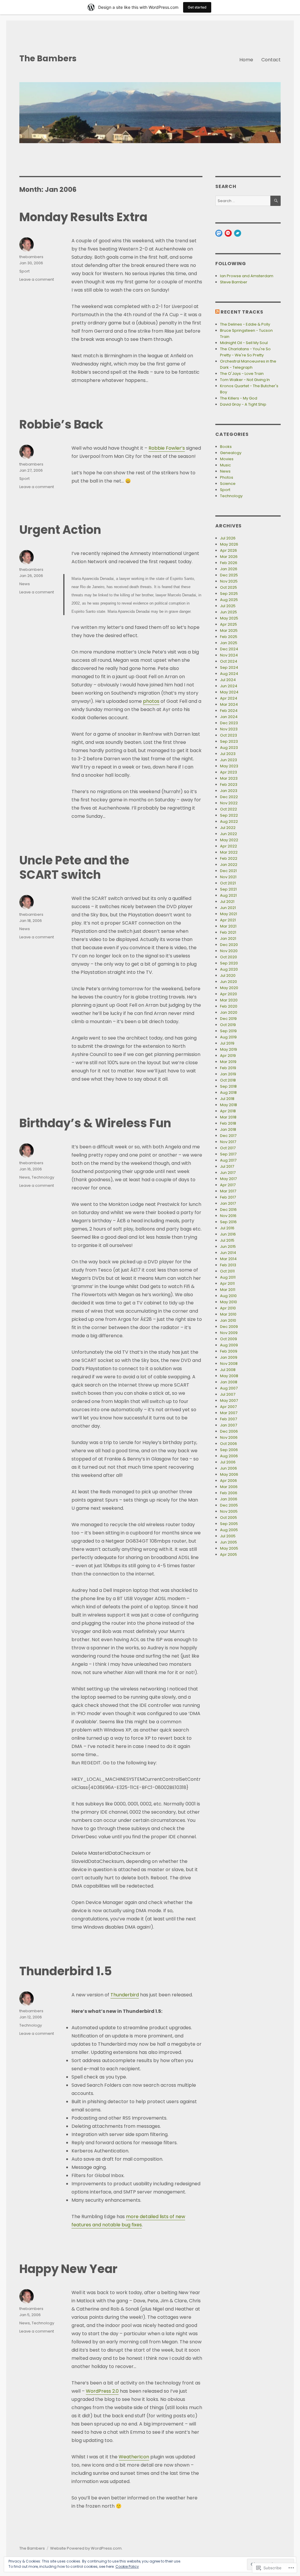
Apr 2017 (228, 1185)
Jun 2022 (229, 834)
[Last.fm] (228, 233)
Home (246, 60)
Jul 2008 (228, 1370)
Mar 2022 (229, 852)
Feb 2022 (229, 858)
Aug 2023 (229, 748)
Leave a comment (37, 279)
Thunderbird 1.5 (66, 1971)
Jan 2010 (228, 1320)
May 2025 (229, 618)
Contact (271, 60)
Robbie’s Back (61, 424)
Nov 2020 (229, 951)
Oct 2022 (229, 809)
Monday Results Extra (83, 217)
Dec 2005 (229, 1505)
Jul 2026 (228, 538)
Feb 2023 (229, 785)
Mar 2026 (229, 557)
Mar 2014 (228, 1259)
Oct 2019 (228, 1025)
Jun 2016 (228, 1234)
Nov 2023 (229, 729)
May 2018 (229, 1105)
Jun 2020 (229, 982)
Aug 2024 (229, 674)
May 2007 (229, 1400)
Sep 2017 (228, 1154)
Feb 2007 (229, 1419)
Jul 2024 (228, 680)
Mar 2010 (228, 1314)
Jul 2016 (227, 1228)
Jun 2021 (228, 908)
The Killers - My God (239, 398)
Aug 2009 (229, 1345)
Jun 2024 (229, 686)
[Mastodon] (219, 233)
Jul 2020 (228, 975)
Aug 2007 (229, 1388)
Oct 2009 (229, 1339)
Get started (197, 7)
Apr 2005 (229, 1554)
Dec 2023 (229, 723)
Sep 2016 (228, 1222)
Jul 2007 (228, 1394)
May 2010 (229, 1302)
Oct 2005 (229, 1518)
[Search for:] (243, 201)
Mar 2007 (229, 1413)
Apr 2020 (229, 994)
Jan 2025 (229, 643)
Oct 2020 (229, 957)
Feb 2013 (228, 1265)
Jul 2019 (227, 1043)
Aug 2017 (228, 1160)
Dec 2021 (228, 871)
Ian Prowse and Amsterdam (247, 276)
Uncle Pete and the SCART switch (74, 868)
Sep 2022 (229, 815)
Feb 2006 (229, 1493)
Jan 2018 (228, 1129)
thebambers (31, 257)
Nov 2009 (229, 1333)
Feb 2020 (229, 1006)
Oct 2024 (229, 661)
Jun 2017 (228, 1173)
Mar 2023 (229, 778)
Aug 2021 (228, 895)
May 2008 (229, 1376)
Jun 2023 (229, 760)
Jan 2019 (228, 1074)
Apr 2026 (229, 550)
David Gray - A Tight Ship (243, 404)
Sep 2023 (229, 741)
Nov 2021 (228, 877)
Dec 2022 (229, 797)
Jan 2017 (228, 1203)
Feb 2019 (228, 1068)
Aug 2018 (228, 1092)
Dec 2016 (228, 1210)
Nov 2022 (229, 803)
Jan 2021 (228, 939)
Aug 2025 (229, 600)
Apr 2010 (228, 1308)
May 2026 (229, 544)
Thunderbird (125, 1995)
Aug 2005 (229, 1530)
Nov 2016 (228, 1216)
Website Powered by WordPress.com (86, 2548)
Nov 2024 (229, 655)
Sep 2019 (228, 1031)
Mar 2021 (228, 926)
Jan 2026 (229, 569)
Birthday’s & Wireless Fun (95, 1123)
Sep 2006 (229, 1450)
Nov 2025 (229, 581)
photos (151, 701)
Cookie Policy (127, 2566)
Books (226, 447)
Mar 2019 (228, 1062)
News (25, 584)
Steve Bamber (234, 282)
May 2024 (229, 692)
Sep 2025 (229, 594)
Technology (43, 1177)
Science (228, 484)
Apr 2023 (229, 772)
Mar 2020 (229, 1000)
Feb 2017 (228, 1197)
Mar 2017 (228, 1191)
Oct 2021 (228, 883)
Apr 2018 (228, 1111)
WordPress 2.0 (102, 2391)
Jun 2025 (229, 612)
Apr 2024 (229, 698)
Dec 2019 (228, 1019)
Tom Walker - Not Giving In (245, 380)
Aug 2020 (229, 969)
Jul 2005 (228, 1536)
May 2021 (229, 914)
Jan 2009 (229, 1357)
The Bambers (48, 59)
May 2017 (228, 1179)
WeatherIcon (134, 2457)
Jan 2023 (229, 791)
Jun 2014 (228, 1253)
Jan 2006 (229, 1499)
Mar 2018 (228, 1117)
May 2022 (229, 840)
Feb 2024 (229, 711)
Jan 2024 (229, 717)
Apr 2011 (227, 1283)
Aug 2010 (228, 1296)
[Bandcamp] (238, 233)
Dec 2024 (229, 649)
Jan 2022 (229, 865)
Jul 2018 (227, 1099)
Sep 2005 (229, 1524)
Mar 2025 (229, 631)
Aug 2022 (229, 821)
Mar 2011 (228, 1290)
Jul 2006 (228, 1462)
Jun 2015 (228, 1246)
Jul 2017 (227, 1166)
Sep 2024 (229, 667)
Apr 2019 (228, 1056)
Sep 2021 (228, 889)
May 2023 (229, 766)
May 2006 (229, 1474)
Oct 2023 (229, 735)
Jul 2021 (227, 902)
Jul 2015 (227, 1240)
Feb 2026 (229, 563)
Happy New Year (68, 2269)
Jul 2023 (228, 754)
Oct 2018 (228, 1080)
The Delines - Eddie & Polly (245, 324)
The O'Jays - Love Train (242, 374)
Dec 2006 (229, 1431)
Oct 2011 (227, 1271)
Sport (24, 271)
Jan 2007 (229, 1425)
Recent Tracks (242, 312)
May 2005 (229, 1548)
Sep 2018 (228, 1086)
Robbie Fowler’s (167, 448)
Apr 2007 (228, 1407)
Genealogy (231, 453)
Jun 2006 (229, 1468)
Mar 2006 (229, 1487)
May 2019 (229, 1049)
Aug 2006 (229, 1456)
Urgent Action (60, 530)
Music (225, 465)
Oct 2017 (228, 1148)
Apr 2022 (229, 846)
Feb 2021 (228, 932)
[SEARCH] (276, 201)
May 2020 (229, 988)
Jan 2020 (229, 1012)
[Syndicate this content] (217, 312)
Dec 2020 (229, 945)
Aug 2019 (228, 1037)
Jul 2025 (228, 606)
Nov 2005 (229, 1511)
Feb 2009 (229, 1351)
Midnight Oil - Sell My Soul (244, 343)
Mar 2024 (229, 704)
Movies (227, 459)
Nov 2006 (229, 1437)
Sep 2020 (229, 963)
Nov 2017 (228, 1142)
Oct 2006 (229, 1444)
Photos (227, 477)
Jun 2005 (229, 1542)
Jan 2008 (229, 1382)
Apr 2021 (228, 920)
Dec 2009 (229, 1327)
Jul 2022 (228, 828)
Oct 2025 (229, 587)
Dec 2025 (229, 575)
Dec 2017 (228, 1136)
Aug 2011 (228, 1277)
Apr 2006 (229, 1481)
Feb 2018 (228, 1123)
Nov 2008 (229, 1364)
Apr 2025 (229, 624)
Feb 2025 (229, 637)
